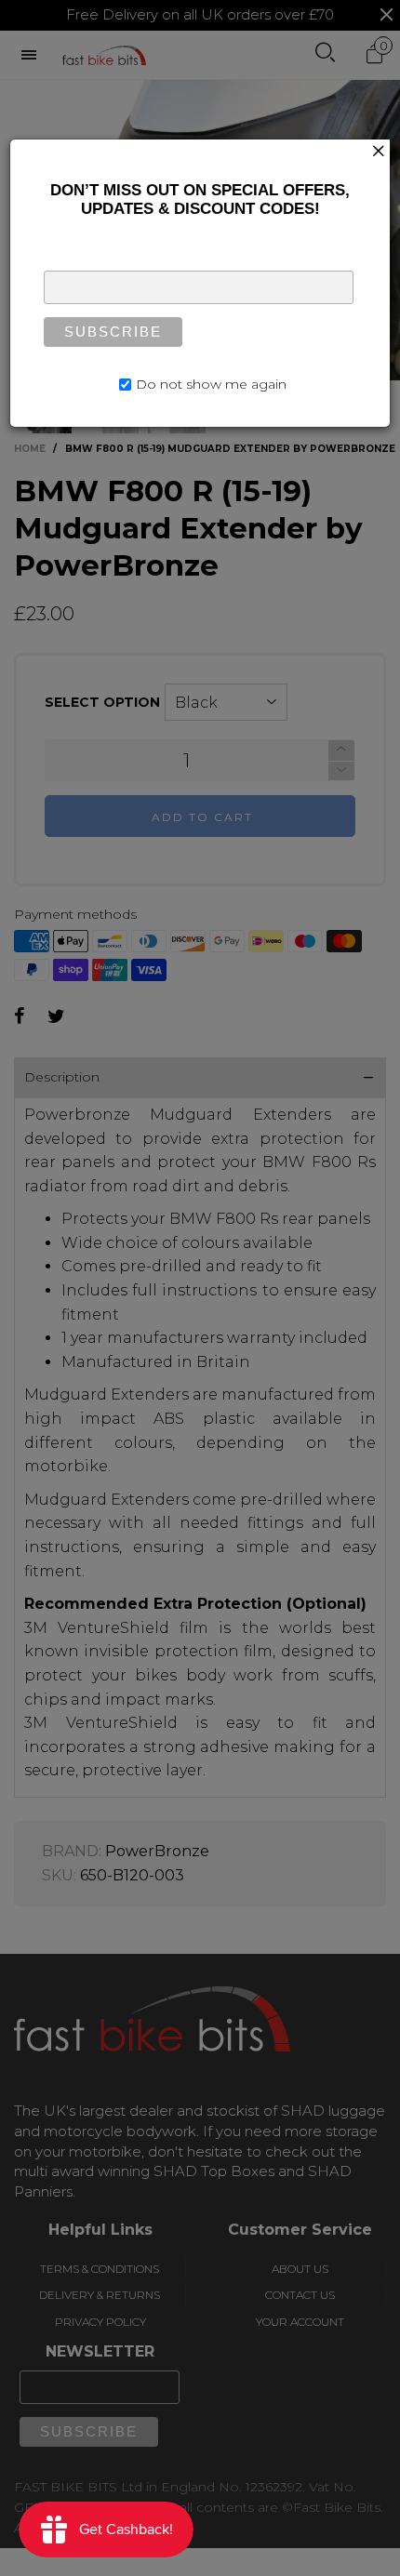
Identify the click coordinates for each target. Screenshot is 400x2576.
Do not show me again (211, 384)
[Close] (379, 151)
